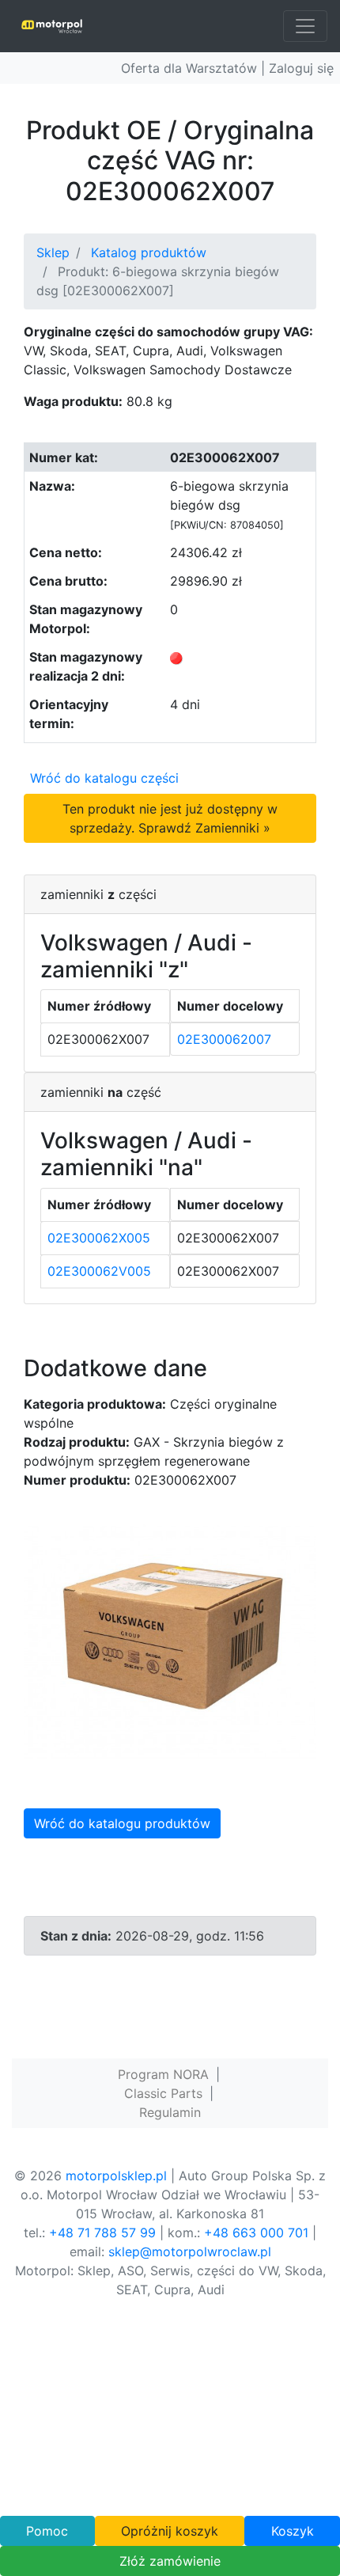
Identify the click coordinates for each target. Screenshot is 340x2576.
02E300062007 (224, 1039)
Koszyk (293, 2531)
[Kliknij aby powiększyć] (170, 1641)
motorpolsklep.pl (116, 2176)
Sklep (53, 252)
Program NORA (163, 2074)
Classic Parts (163, 2093)
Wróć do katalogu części (104, 778)
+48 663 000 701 (256, 2233)
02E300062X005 (99, 1238)
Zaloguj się (301, 68)
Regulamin (170, 2112)
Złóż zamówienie (170, 2561)
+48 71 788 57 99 (102, 2233)
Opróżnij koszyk (170, 2531)
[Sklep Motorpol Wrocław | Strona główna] (52, 26)
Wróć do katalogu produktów (122, 1823)
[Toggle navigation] (305, 26)
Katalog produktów (149, 252)
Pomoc (47, 2531)
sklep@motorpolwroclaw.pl (190, 2252)
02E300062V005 (99, 1271)
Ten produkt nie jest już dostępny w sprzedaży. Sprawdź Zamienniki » (170, 818)
